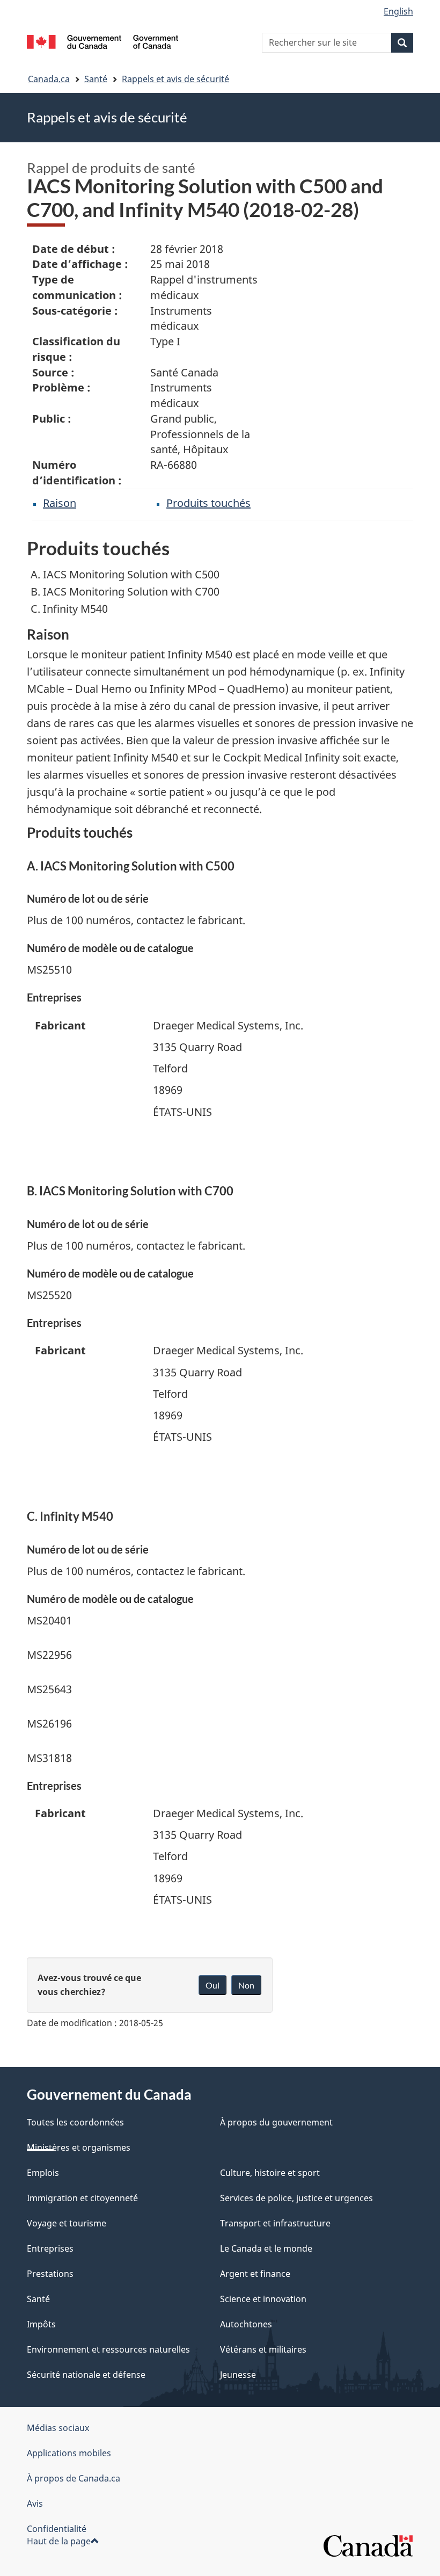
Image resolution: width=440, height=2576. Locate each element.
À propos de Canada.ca (74, 2478)
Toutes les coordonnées (75, 2122)
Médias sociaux (58, 2428)
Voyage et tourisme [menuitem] (67, 2223)
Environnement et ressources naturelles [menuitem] (108, 2349)
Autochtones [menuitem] (246, 2324)
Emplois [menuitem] (43, 2173)
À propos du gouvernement (276, 2122)
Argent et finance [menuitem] (255, 2274)
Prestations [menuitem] (50, 2274)
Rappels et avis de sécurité (175, 79)
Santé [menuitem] (38, 2299)
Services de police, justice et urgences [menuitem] (296, 2198)
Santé (96, 79)
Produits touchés (208, 503)
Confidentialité (57, 2529)
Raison (60, 503)
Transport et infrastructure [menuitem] (275, 2223)
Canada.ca (49, 79)
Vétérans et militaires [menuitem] (263, 2349)
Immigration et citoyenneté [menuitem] (82, 2198)
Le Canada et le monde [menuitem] (266, 2248)
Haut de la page (59, 2541)
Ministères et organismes (79, 2147)
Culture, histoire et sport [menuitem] (270, 2173)
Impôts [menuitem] (41, 2324)
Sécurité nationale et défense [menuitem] (86, 2375)
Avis (35, 2504)
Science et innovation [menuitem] (263, 2299)
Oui (212, 1985)
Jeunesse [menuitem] (238, 2375)
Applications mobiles (69, 2453)
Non (246, 1985)
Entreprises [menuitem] (50, 2248)
